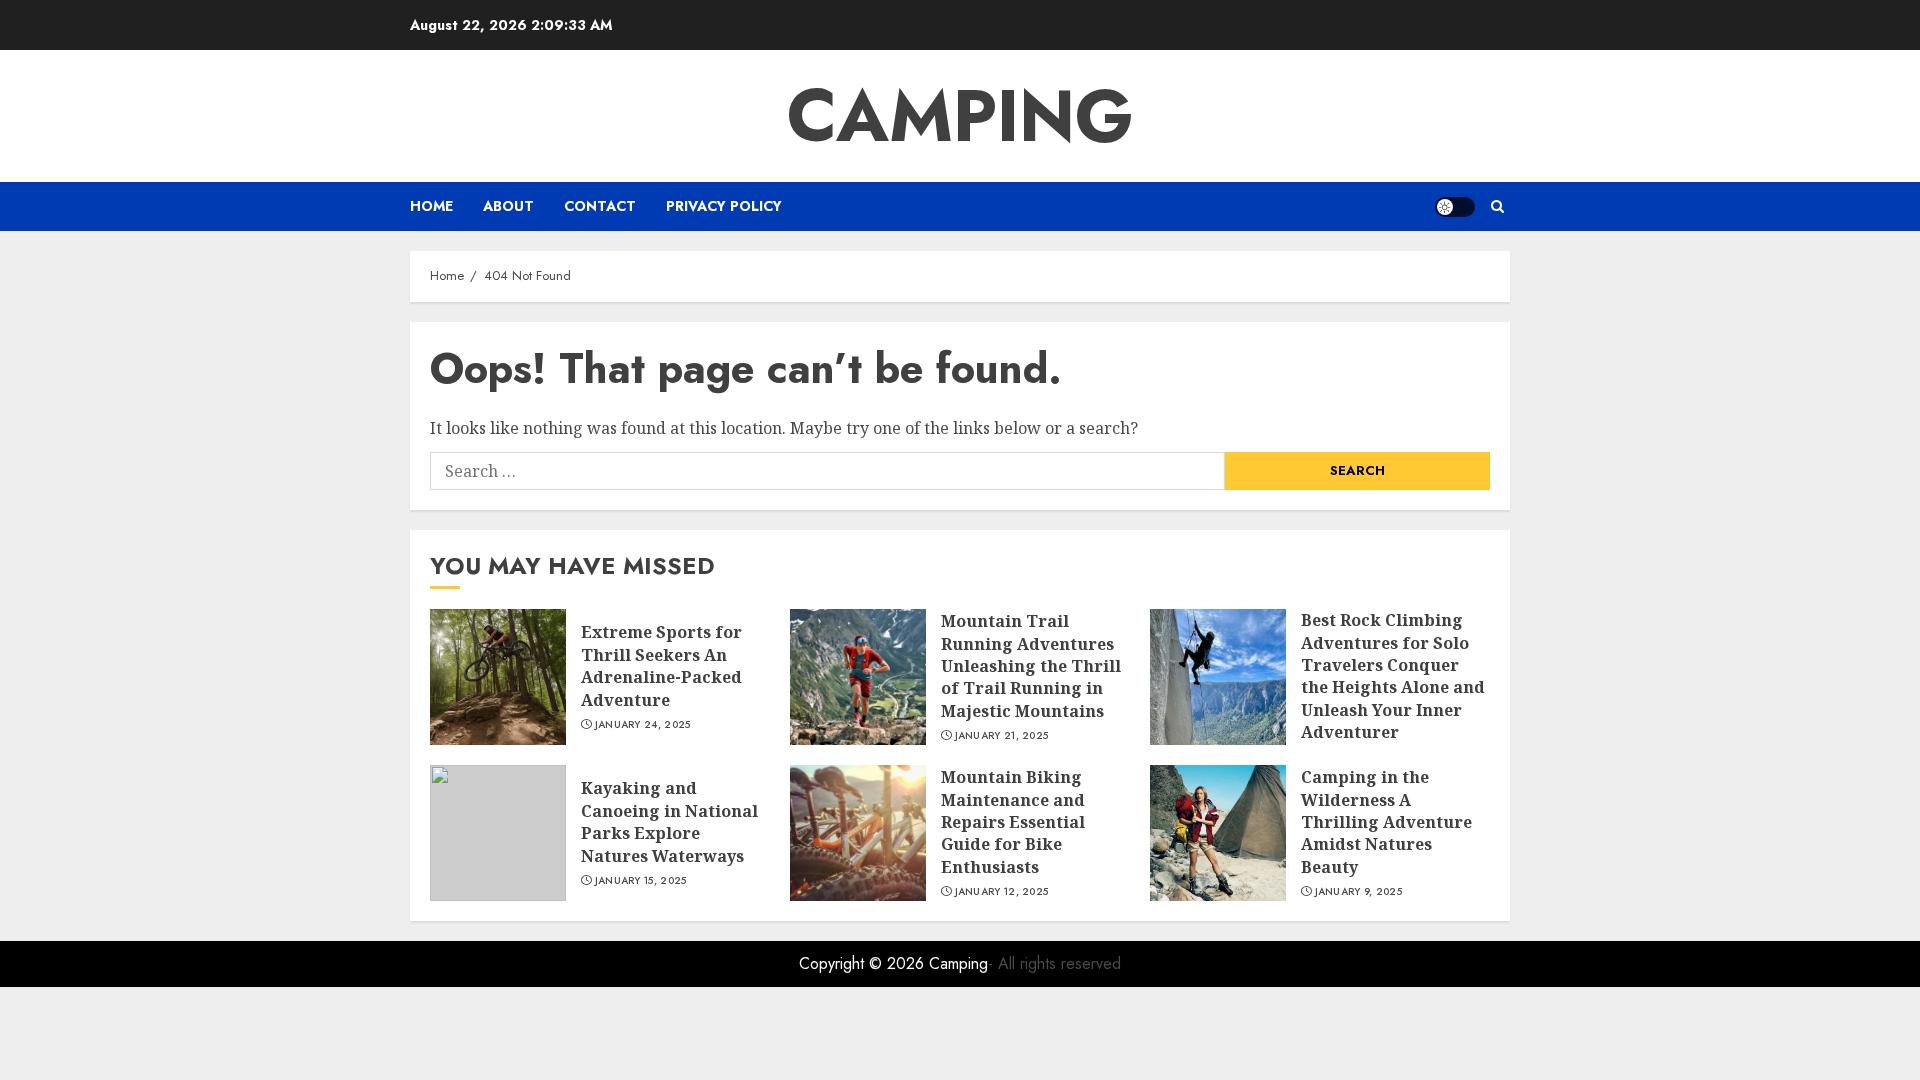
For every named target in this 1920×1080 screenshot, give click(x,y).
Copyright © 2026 (864, 963)
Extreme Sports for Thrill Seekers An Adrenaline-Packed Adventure (661, 665)
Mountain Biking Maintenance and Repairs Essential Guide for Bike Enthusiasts (1013, 822)
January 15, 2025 (641, 881)
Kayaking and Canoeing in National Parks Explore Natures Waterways (669, 821)
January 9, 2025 (1359, 892)
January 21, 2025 (1002, 736)
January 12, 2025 (1002, 892)
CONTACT (600, 206)
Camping (960, 116)
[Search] (1497, 206)
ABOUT (508, 206)
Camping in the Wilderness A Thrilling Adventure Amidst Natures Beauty (1386, 822)
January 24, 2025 (643, 725)
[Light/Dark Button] (1455, 207)
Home (431, 206)
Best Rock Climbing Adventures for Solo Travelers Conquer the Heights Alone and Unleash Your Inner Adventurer (1393, 676)
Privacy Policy (724, 206)
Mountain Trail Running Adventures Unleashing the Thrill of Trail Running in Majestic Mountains (1031, 666)
